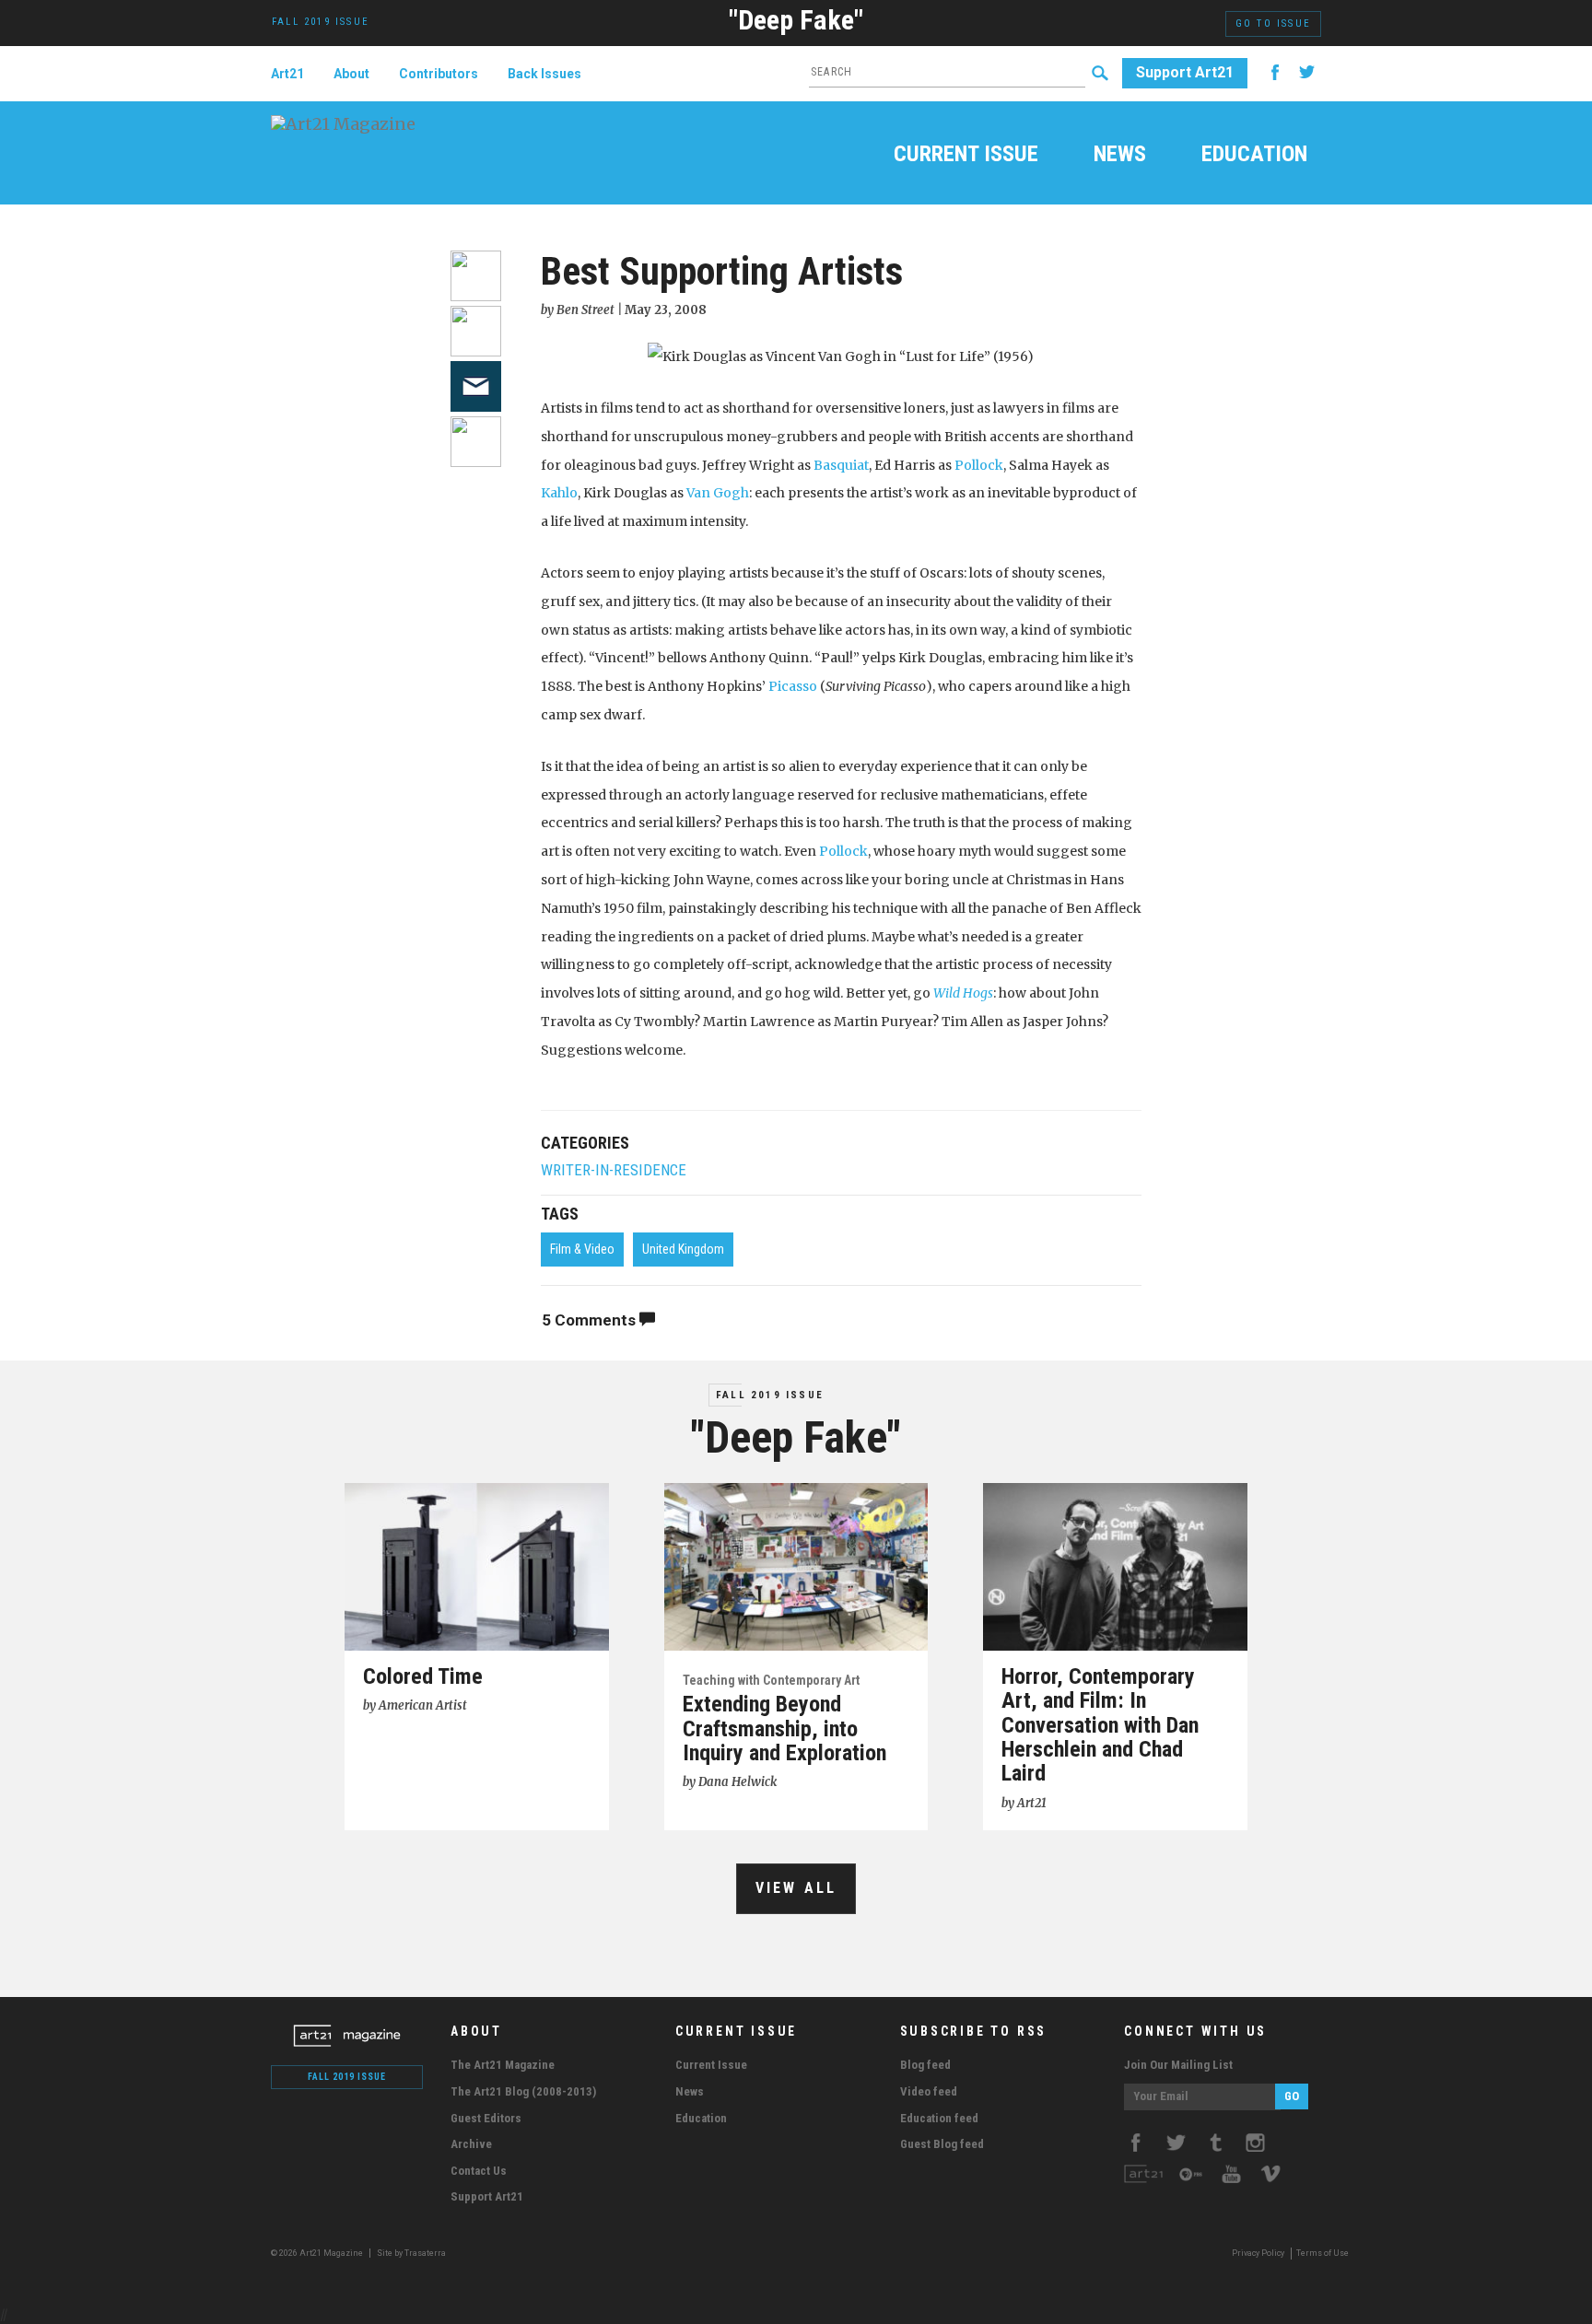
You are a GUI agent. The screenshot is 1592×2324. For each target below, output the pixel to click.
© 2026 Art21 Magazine (318, 2253)
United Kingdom (683, 1249)
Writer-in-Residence (614, 1170)
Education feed (939, 2118)
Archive (471, 2144)
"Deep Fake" (796, 20)
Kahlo (559, 493)
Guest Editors (486, 2118)
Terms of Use (1323, 2253)
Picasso (793, 686)
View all (796, 1888)
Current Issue (966, 156)
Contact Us (479, 2171)
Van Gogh (718, 493)
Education (1254, 156)
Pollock (979, 465)
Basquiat (841, 465)
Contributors (439, 74)
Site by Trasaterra (411, 2253)
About (351, 74)
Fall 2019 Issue (770, 1395)
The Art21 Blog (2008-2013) (523, 2091)
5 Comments (591, 1320)
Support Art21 (1185, 72)
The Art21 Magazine (503, 2065)
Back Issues (544, 74)
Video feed (929, 2091)
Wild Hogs (963, 993)
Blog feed (925, 2065)
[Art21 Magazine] (370, 134)
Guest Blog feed (942, 2144)
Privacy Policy (1258, 2253)
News (1120, 156)
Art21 (287, 74)
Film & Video (582, 1249)
